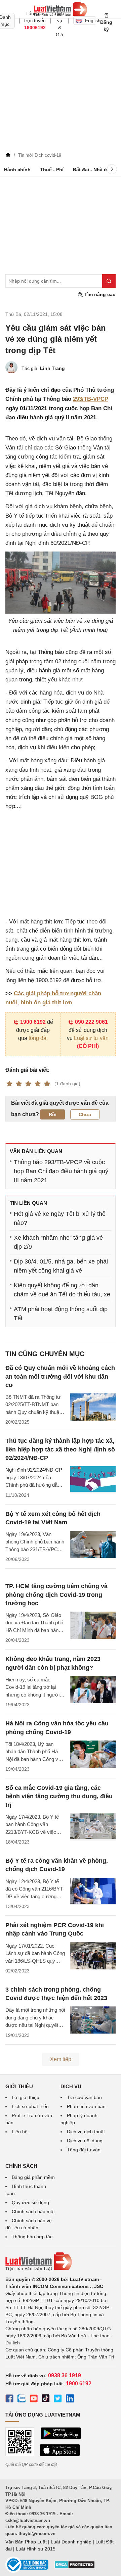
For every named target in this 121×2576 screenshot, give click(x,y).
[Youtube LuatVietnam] (34, 2399)
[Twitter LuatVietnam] (58, 2399)
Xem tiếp (61, 2059)
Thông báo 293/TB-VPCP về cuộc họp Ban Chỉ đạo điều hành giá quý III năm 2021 (61, 1171)
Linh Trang (52, 368)
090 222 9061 (91, 1022)
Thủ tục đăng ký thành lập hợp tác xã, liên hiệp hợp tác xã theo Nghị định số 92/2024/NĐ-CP (60, 1449)
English (91, 20)
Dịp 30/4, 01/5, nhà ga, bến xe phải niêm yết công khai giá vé (61, 1266)
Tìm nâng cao (99, 294)
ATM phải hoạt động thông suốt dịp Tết (61, 1314)
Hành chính (17, 170)
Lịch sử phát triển (30, 2106)
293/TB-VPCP (91, 399)
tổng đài (38, 1038)
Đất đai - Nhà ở (90, 170)
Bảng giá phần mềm (33, 2177)
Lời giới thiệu (26, 2097)
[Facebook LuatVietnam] (9, 2399)
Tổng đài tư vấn (84, 2150)
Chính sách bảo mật (33, 2211)
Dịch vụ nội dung (85, 2141)
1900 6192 (33, 1022)
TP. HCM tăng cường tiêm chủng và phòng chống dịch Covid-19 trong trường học (56, 1594)
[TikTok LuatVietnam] (46, 2399)
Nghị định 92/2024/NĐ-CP (34, 1470)
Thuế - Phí (52, 170)
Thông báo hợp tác (32, 2237)
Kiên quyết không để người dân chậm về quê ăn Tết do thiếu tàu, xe (62, 1290)
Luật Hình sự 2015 (36, 2549)
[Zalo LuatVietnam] (22, 2399)
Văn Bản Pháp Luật (26, 2542)
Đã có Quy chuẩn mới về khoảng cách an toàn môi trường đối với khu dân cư (60, 1376)
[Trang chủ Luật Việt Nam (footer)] (61, 2261)
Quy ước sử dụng (30, 2202)
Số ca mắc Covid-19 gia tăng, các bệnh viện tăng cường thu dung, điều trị (59, 1796)
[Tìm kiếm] (109, 281)
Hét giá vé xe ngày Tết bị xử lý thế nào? (60, 1218)
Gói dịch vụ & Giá (59, 20)
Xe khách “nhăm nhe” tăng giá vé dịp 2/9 (58, 1242)
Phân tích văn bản (86, 2106)
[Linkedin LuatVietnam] (70, 2399)
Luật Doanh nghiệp (71, 2542)
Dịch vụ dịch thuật (86, 2132)
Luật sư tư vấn (91, 1038)
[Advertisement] (61, 86)
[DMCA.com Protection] (75, 2567)
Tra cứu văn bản (84, 2097)
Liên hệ (20, 2132)
